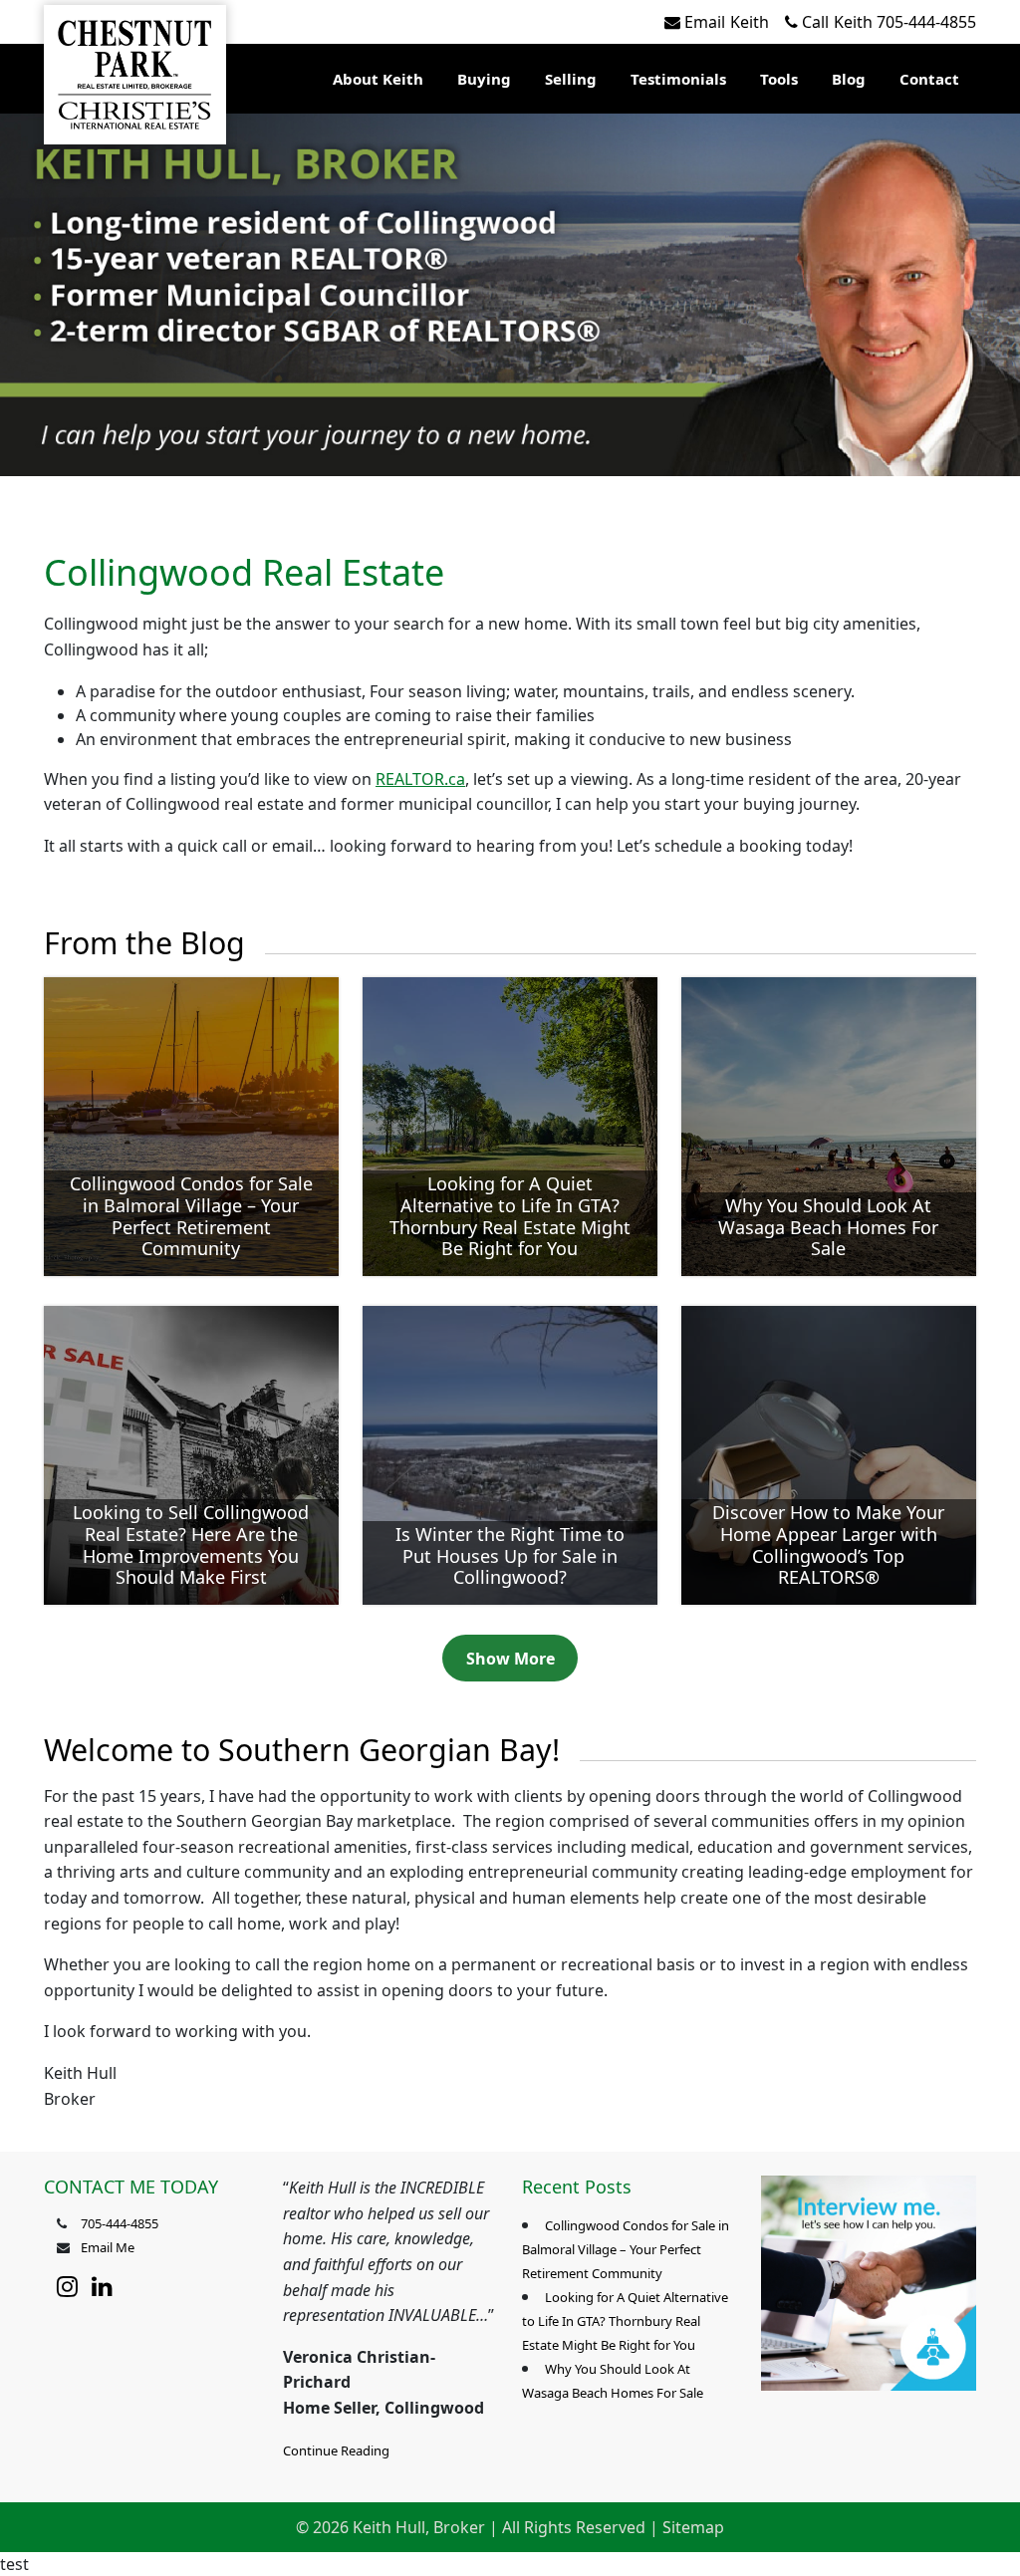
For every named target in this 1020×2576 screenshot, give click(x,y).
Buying (484, 79)
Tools (779, 79)
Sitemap (693, 2527)
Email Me (108, 2247)
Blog (849, 79)
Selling (571, 79)
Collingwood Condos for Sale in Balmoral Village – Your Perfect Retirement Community (626, 2249)
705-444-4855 (889, 22)
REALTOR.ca (420, 779)
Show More (510, 1659)
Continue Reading (336, 2450)
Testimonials (678, 79)
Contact (929, 79)
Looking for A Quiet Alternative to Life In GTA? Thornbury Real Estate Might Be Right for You (625, 2321)
